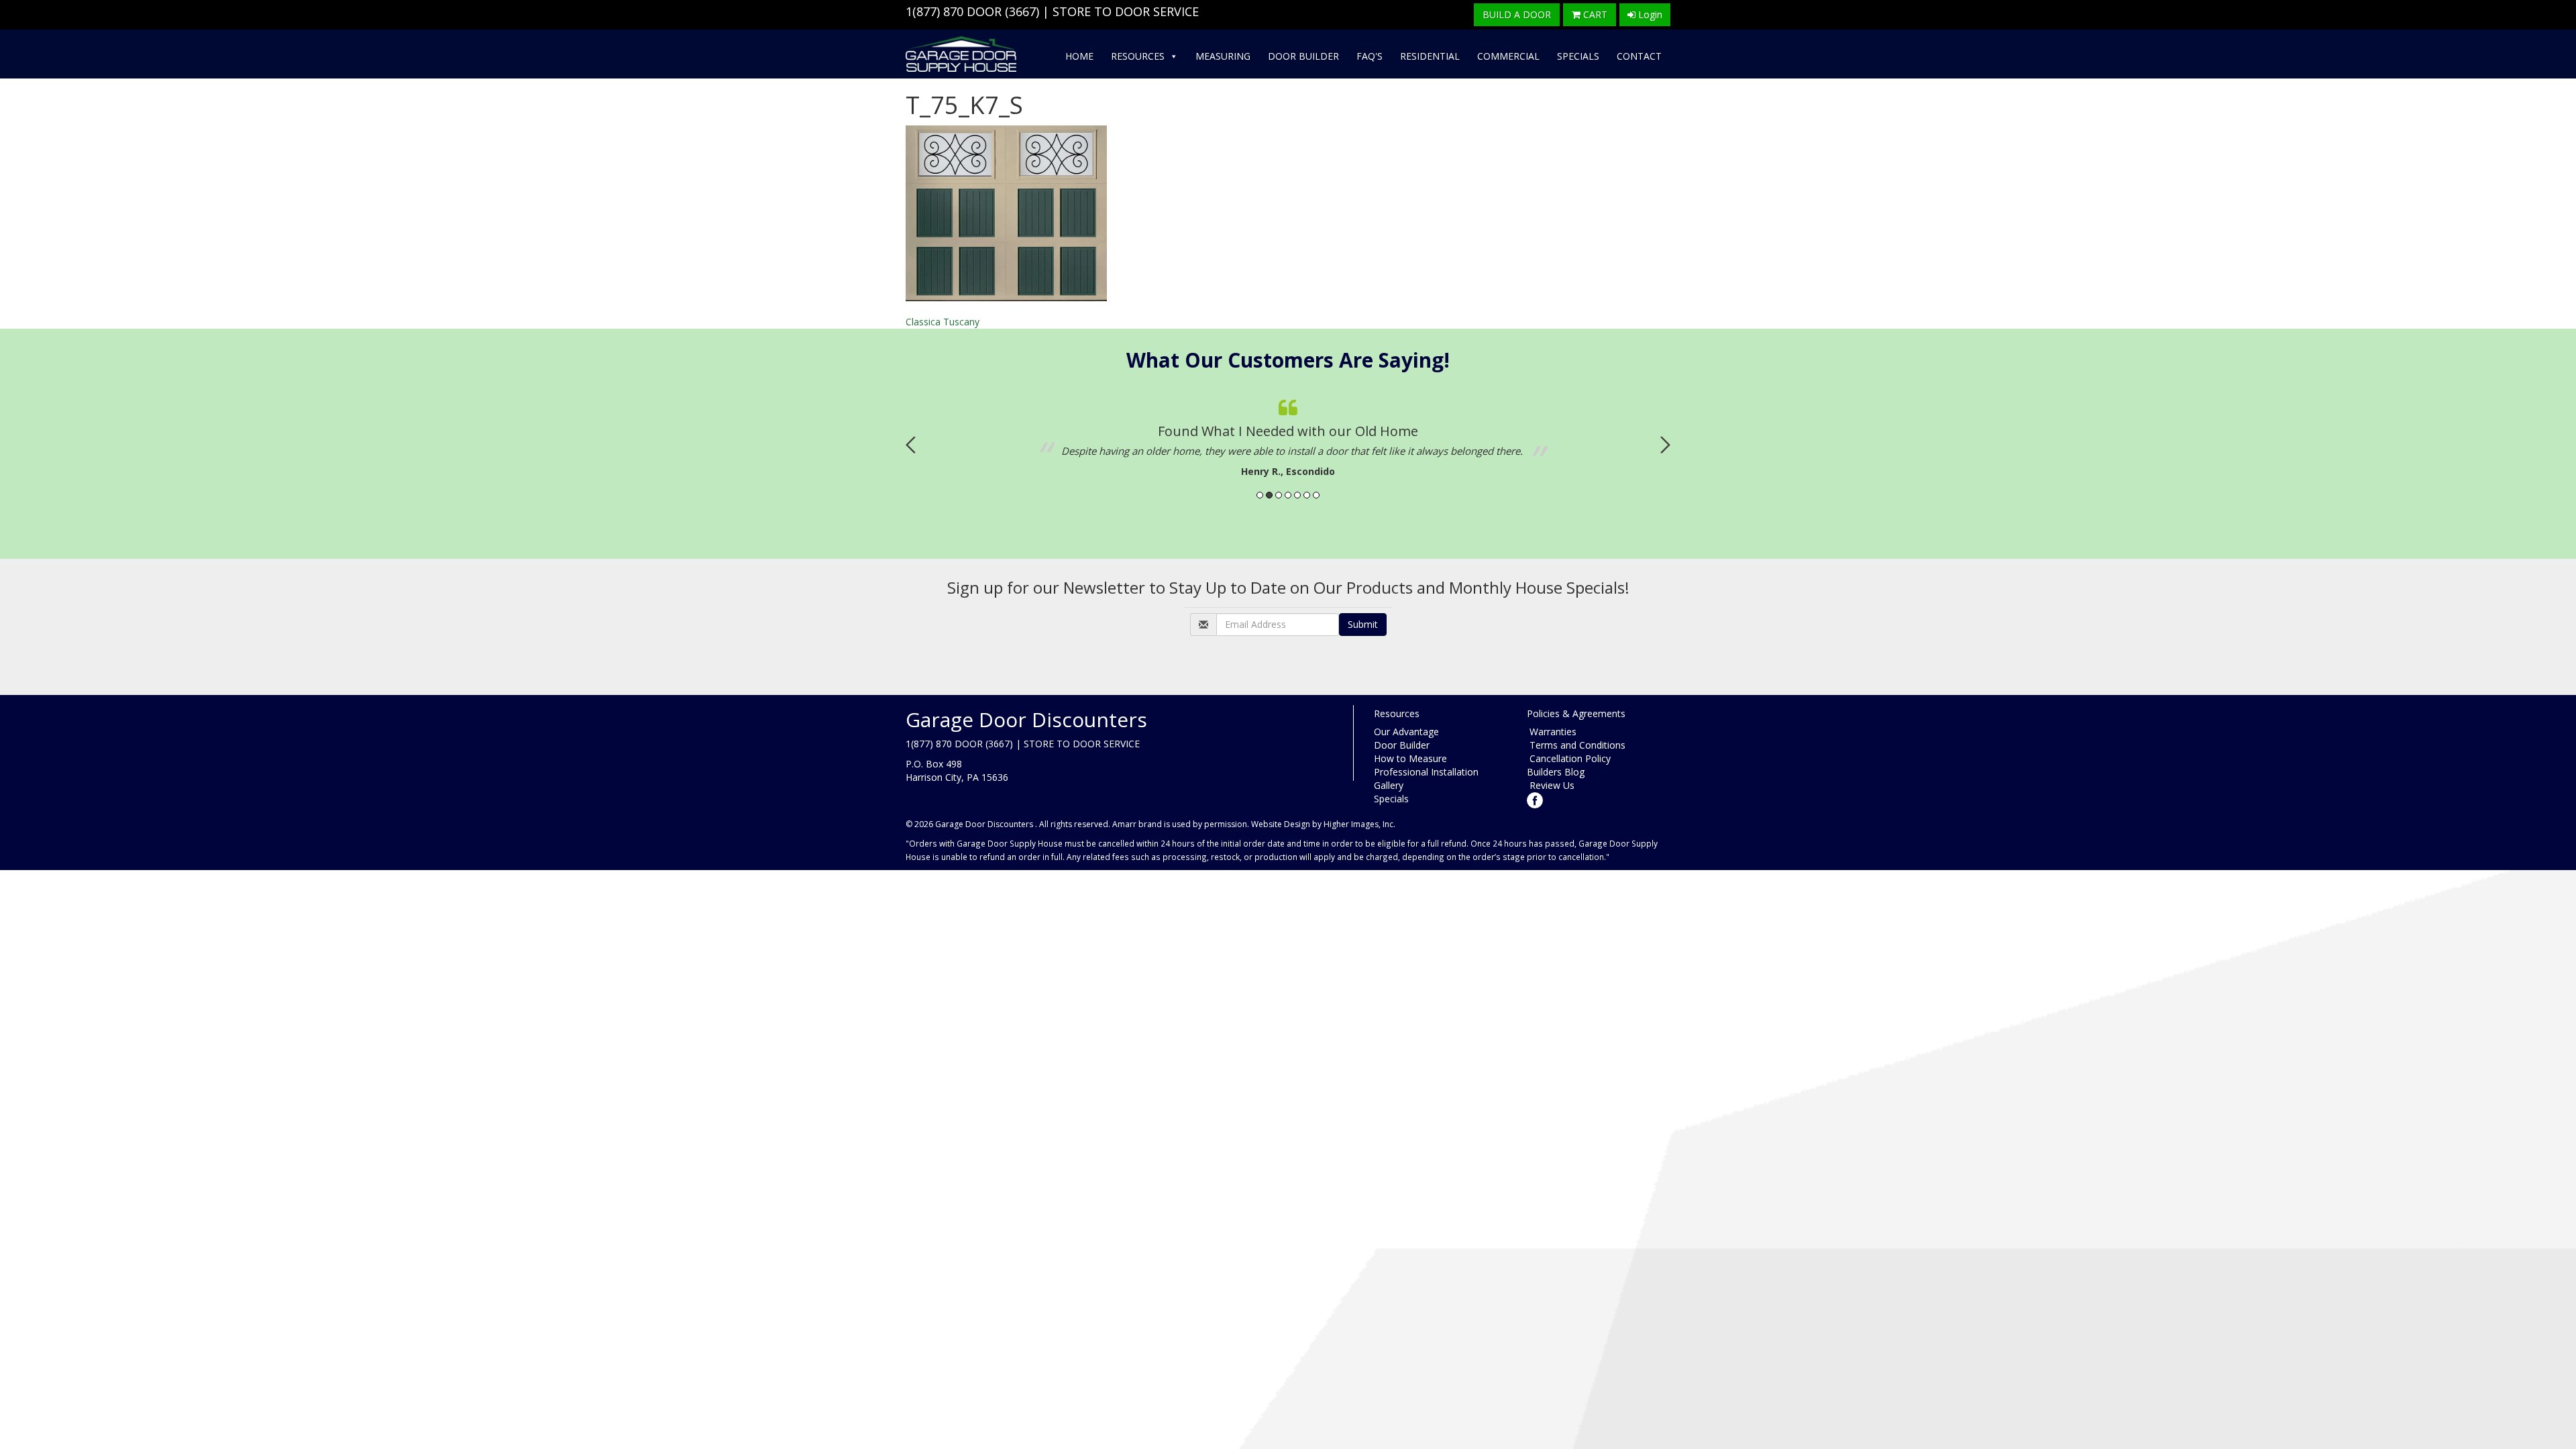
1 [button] (1260, 495)
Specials (1578, 56)
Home (1079, 56)
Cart (1594, 14)
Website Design (1281, 824)
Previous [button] (911, 445)
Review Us (1551, 785)
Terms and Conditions (1576, 745)
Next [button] (1665, 445)
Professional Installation (1426, 772)
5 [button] (1297, 495)
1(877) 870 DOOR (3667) (972, 11)
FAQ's (1370, 56)
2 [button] (1269, 495)
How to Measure (1410, 758)
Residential (1430, 56)
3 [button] (1279, 495)
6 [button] (1307, 495)
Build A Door (1517, 14)
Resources (1138, 56)
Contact (1639, 56)
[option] (1288, 435)
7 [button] (1316, 495)
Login (1649, 14)
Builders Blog (1556, 772)
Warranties (1552, 732)
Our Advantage (1406, 732)
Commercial (1508, 56)
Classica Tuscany (943, 322)
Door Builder (1303, 56)
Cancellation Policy (1569, 758)
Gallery (1389, 785)
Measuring (1223, 56)
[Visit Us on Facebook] (1535, 799)
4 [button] (1288, 495)
